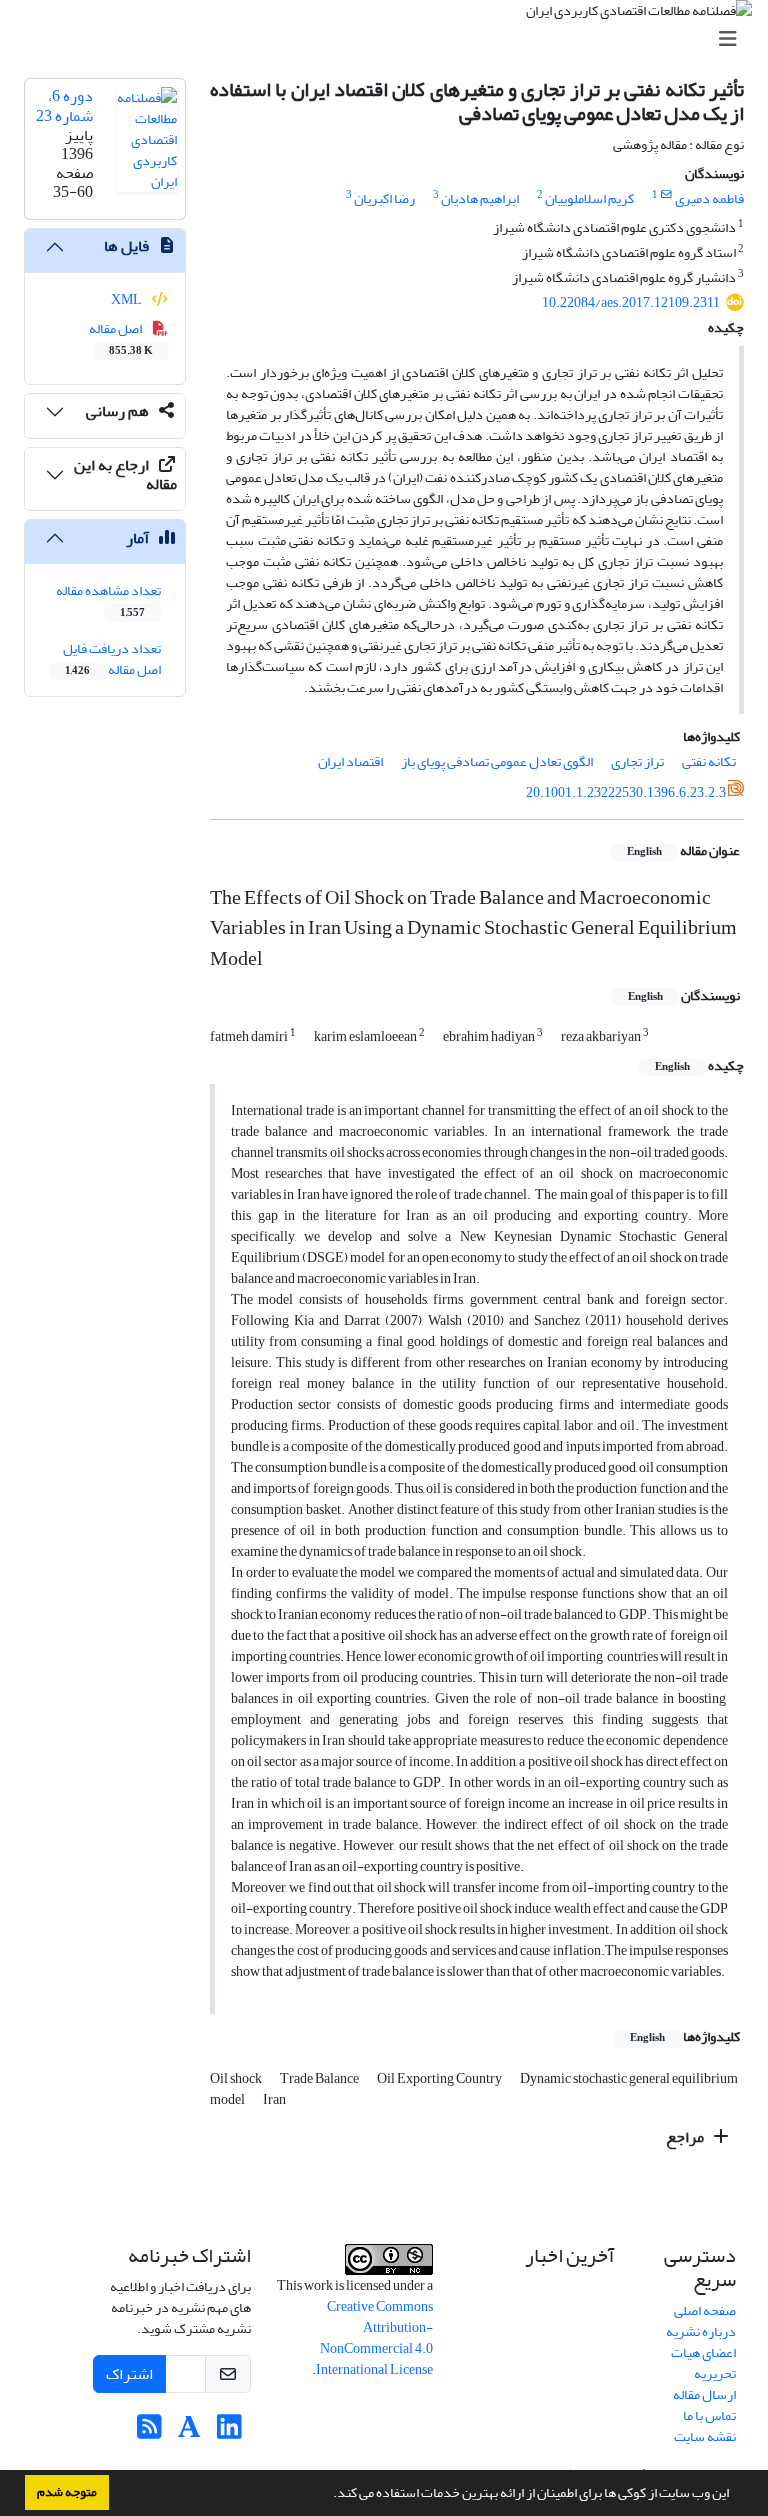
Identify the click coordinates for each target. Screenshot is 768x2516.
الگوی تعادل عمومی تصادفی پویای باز (497, 761)
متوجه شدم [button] (67, 2492)
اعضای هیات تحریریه (703, 2363)
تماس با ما (709, 2415)
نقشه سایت (705, 2436)
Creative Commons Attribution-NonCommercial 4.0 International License (374, 2338)
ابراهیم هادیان (480, 198)
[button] (328, 2495)
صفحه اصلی (705, 2310)
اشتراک (129, 2374)
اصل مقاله (121, 338)
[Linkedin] (229, 2432)
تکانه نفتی (709, 761)
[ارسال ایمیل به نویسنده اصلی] (666, 195)
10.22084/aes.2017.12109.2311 (631, 302)
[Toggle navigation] (390, 39)
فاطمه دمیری (709, 198)
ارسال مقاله (704, 2394)
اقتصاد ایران (350, 761)
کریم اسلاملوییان (589, 198)
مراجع (686, 2137)
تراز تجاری (637, 761)
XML (127, 299)
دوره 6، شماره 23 (64, 105)
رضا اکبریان (384, 198)
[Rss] (149, 2432)
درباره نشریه (701, 2331)
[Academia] (189, 2432)
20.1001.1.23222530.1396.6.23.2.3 (626, 792)
